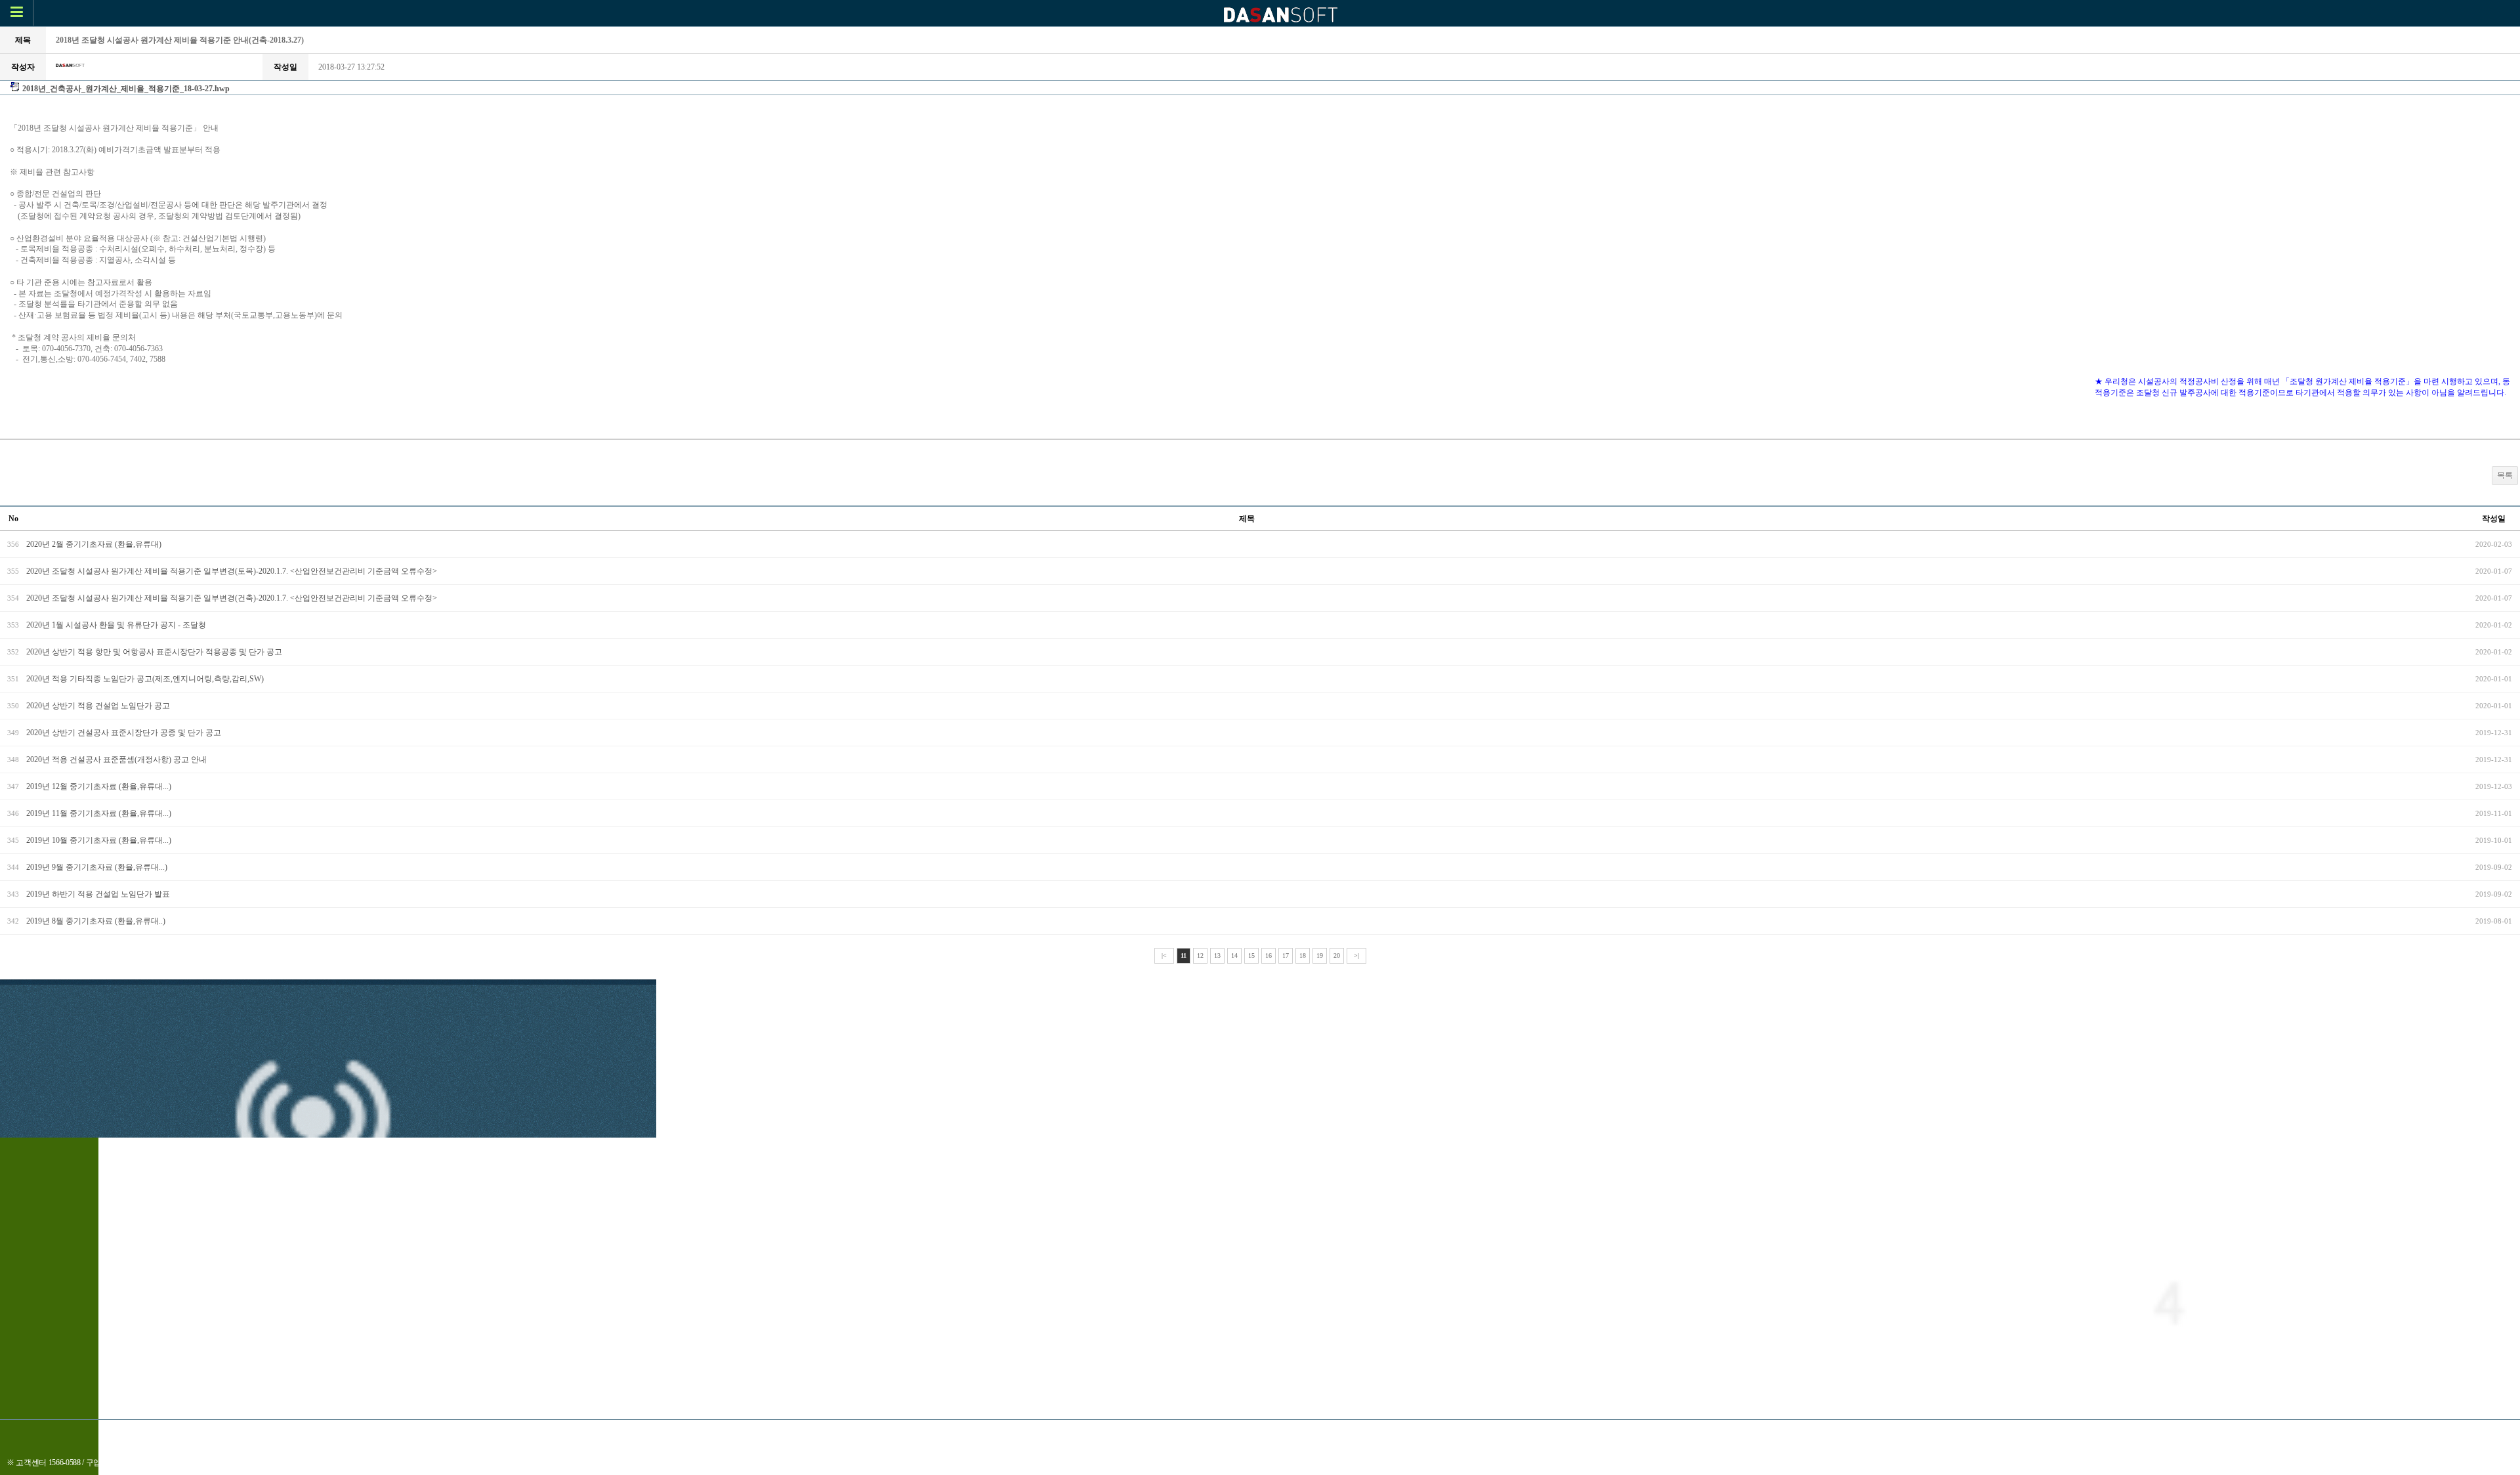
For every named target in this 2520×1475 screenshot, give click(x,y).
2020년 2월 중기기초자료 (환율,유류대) (94, 544)
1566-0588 (65, 1463)
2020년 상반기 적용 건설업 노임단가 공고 (98, 706)
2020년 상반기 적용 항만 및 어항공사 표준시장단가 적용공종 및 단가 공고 (154, 652)
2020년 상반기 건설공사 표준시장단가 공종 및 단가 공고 (124, 733)
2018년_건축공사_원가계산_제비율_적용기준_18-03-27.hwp (126, 89)
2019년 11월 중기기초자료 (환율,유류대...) (99, 813)
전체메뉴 (1239, 1435)
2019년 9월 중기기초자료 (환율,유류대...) (97, 867)
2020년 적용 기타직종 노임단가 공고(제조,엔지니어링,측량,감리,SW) (145, 679)
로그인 (1285, 1435)
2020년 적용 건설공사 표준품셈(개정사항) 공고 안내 (116, 759)
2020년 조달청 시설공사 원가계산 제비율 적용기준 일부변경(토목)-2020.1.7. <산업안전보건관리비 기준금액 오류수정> (232, 571)
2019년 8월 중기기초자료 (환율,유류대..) (96, 921)
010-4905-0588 (141, 1463)
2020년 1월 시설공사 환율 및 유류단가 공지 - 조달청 (116, 625)
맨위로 (1327, 1435)
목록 (2505, 475)
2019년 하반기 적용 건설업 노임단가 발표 (98, 894)
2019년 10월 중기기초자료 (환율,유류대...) (99, 840)
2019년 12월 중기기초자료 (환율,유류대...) (99, 786)
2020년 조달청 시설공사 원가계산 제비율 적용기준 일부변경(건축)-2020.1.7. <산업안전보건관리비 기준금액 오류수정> (232, 598)
